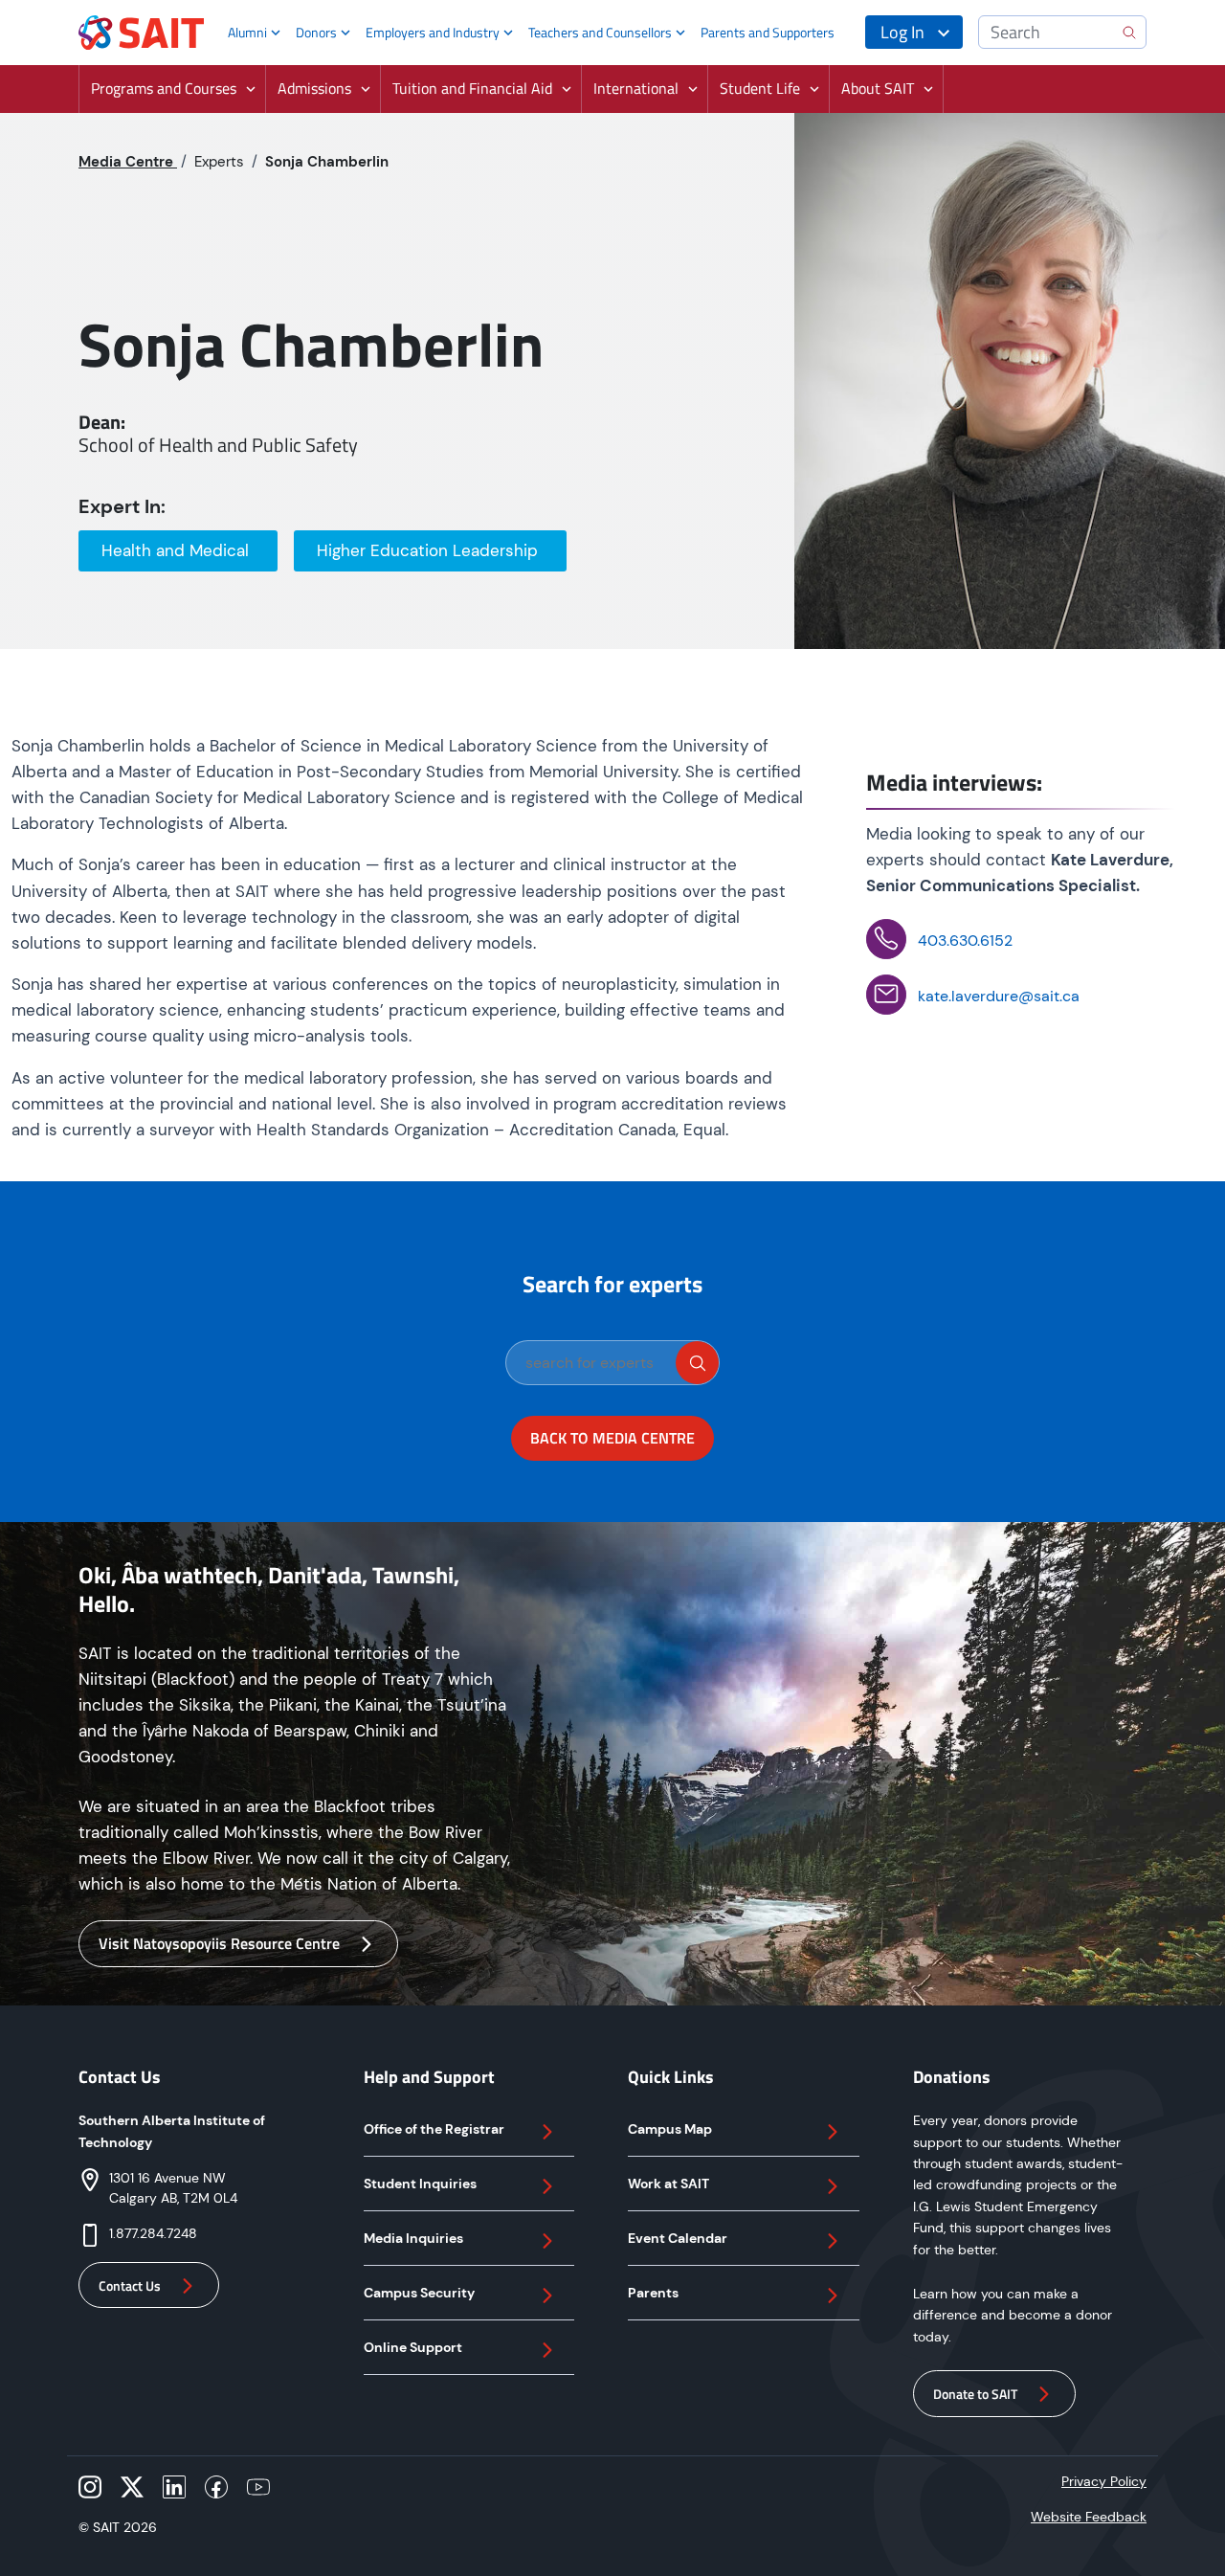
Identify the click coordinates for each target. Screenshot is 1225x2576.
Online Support (413, 2347)
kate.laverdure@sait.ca (999, 996)
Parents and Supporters (768, 32)
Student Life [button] (760, 88)
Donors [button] (316, 32)
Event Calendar (678, 2238)
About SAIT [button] (878, 88)
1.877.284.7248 (153, 2233)
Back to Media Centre (612, 1438)
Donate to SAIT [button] (975, 2394)
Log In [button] (902, 32)
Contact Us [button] (130, 2285)
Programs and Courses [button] (164, 88)
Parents (653, 2293)
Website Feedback (1089, 2517)
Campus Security (419, 2293)
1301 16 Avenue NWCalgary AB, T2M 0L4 (173, 2188)
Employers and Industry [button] (433, 32)
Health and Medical (178, 550)
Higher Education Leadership (430, 550)
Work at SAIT (668, 2184)
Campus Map (670, 2129)
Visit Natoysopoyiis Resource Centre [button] (219, 1943)
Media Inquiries (413, 2238)
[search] (697, 1363)
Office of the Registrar (434, 2129)
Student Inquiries (420, 2184)
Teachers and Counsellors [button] (600, 32)
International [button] (636, 88)
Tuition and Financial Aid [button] (472, 88)
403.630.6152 (965, 941)
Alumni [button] (247, 32)
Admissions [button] (314, 88)
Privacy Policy (1104, 2481)
